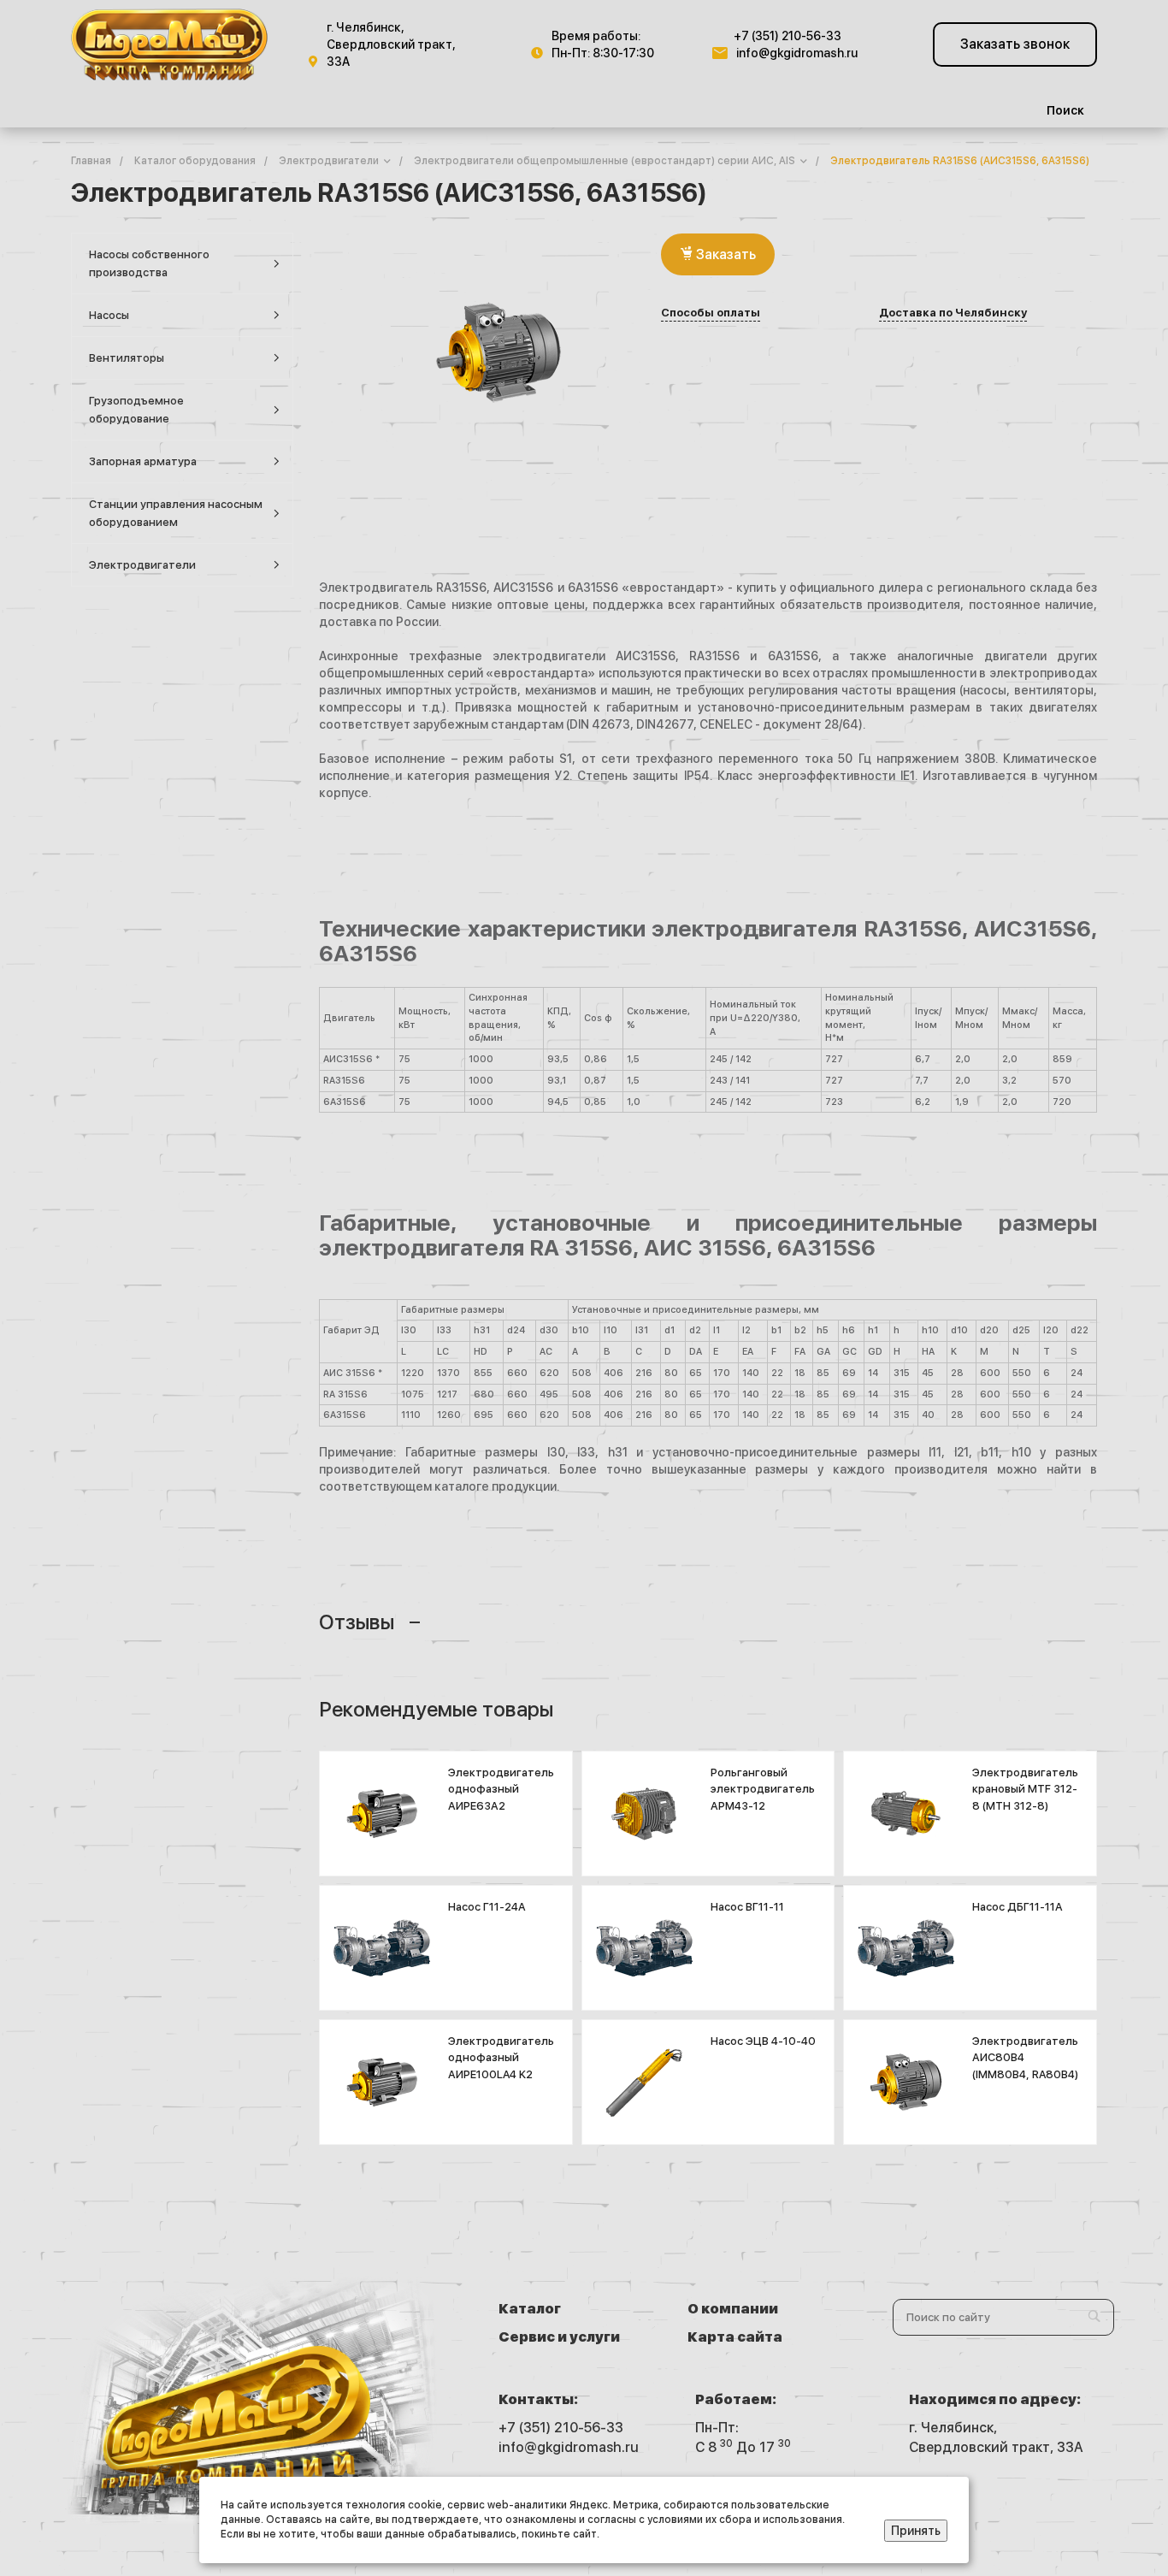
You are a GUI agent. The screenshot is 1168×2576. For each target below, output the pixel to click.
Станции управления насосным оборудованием (176, 513)
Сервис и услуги (559, 2337)
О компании (733, 2309)
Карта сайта (735, 2337)
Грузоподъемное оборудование (136, 410)
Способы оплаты (711, 313)
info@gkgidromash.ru (797, 53)
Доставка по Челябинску (953, 313)
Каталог (530, 2309)
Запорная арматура (143, 461)
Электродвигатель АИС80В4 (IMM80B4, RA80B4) (1025, 2058)
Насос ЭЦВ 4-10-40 (763, 2041)
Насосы (109, 315)
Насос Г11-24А (487, 1907)
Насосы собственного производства (149, 263)
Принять (916, 2531)
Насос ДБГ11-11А (1018, 1907)
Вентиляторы (127, 358)
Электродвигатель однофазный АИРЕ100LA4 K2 (501, 2058)
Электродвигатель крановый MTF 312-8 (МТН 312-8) (1025, 1789)
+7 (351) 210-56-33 (788, 36)
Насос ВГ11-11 (747, 1907)
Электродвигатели (142, 565)
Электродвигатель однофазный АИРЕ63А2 (501, 1789)
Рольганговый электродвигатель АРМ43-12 (763, 1789)
